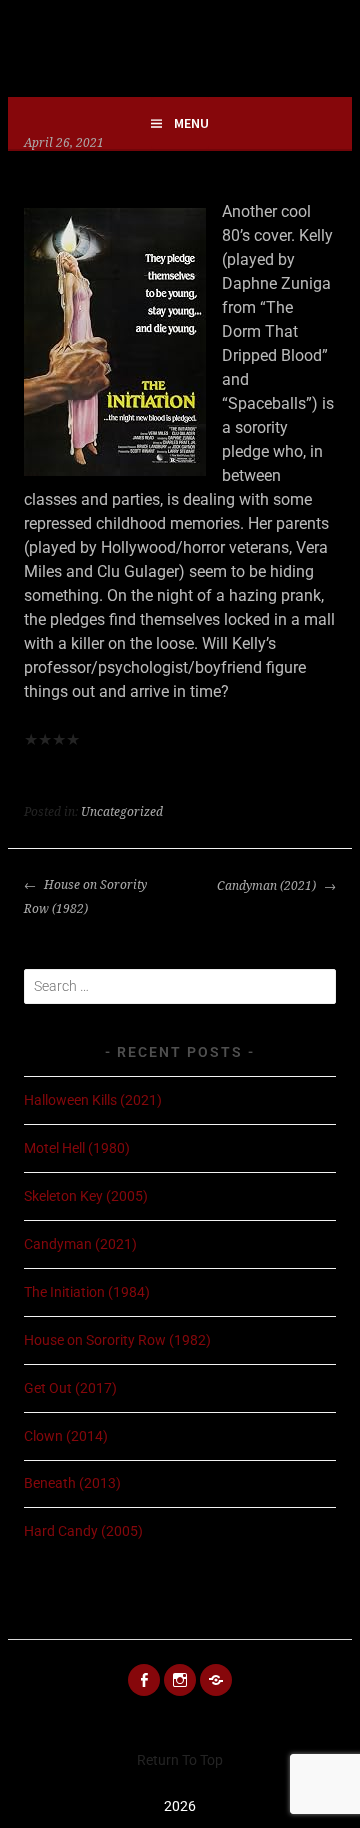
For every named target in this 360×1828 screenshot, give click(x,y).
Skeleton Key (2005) (86, 1196)
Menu (191, 123)
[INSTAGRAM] (180, 1680)
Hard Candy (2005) (83, 1531)
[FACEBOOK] (144, 1680)
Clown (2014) (66, 1436)
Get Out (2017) (70, 1388)
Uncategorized (122, 812)
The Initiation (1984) (87, 1292)
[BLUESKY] (216, 1680)
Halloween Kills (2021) (93, 1100)
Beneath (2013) (72, 1483)
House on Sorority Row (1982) (85, 897)
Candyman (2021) (268, 886)
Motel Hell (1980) (77, 1148)
